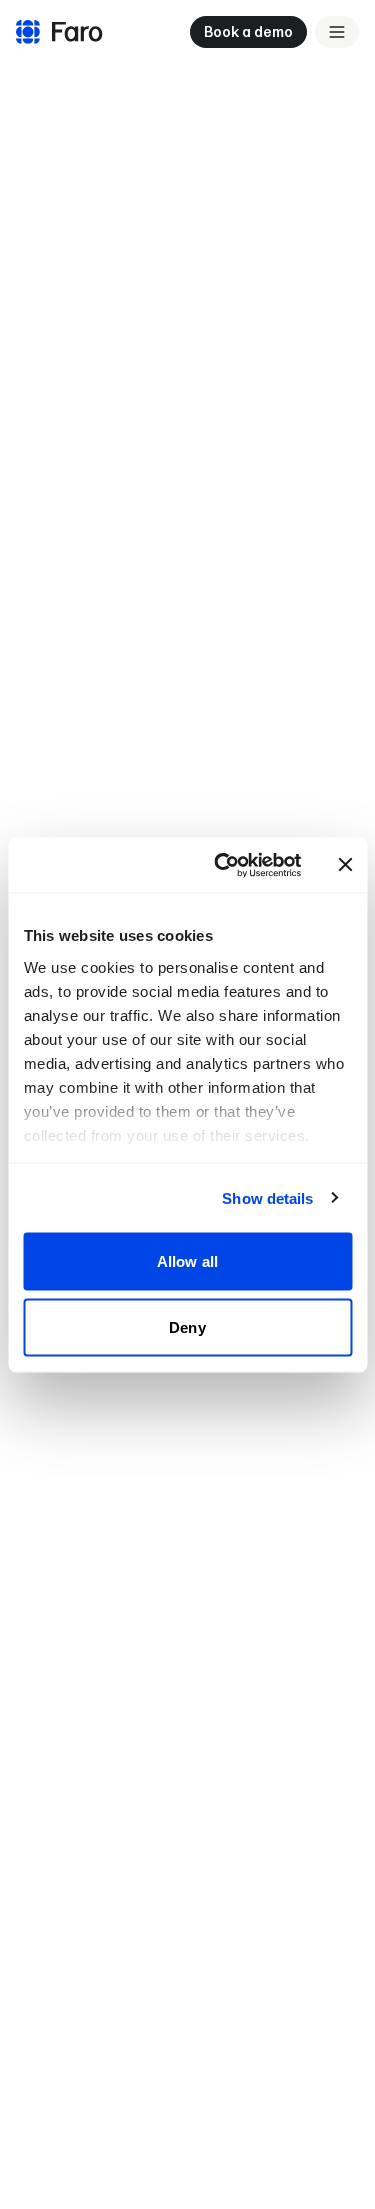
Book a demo (248, 32)
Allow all (187, 1261)
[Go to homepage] (57, 32)
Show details (267, 1197)
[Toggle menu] (337, 32)
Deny (187, 1326)
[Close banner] (345, 865)
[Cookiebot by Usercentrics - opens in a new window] (223, 865)
